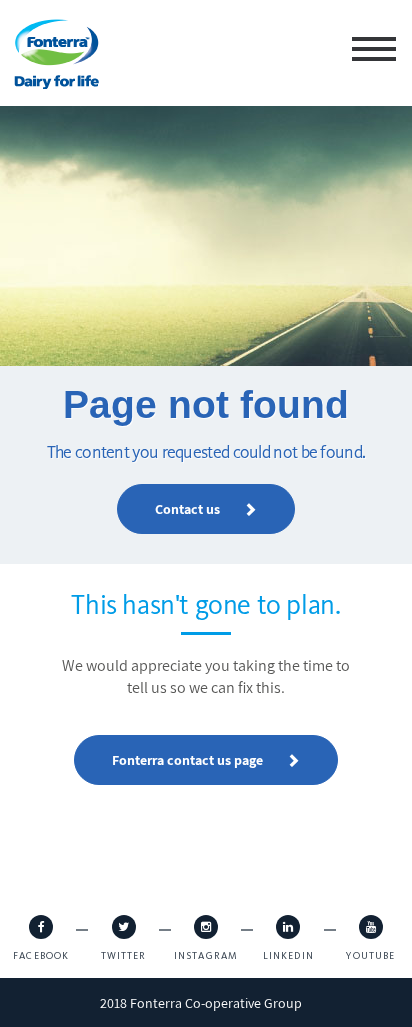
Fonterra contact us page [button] (189, 846)
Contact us (189, 509)
